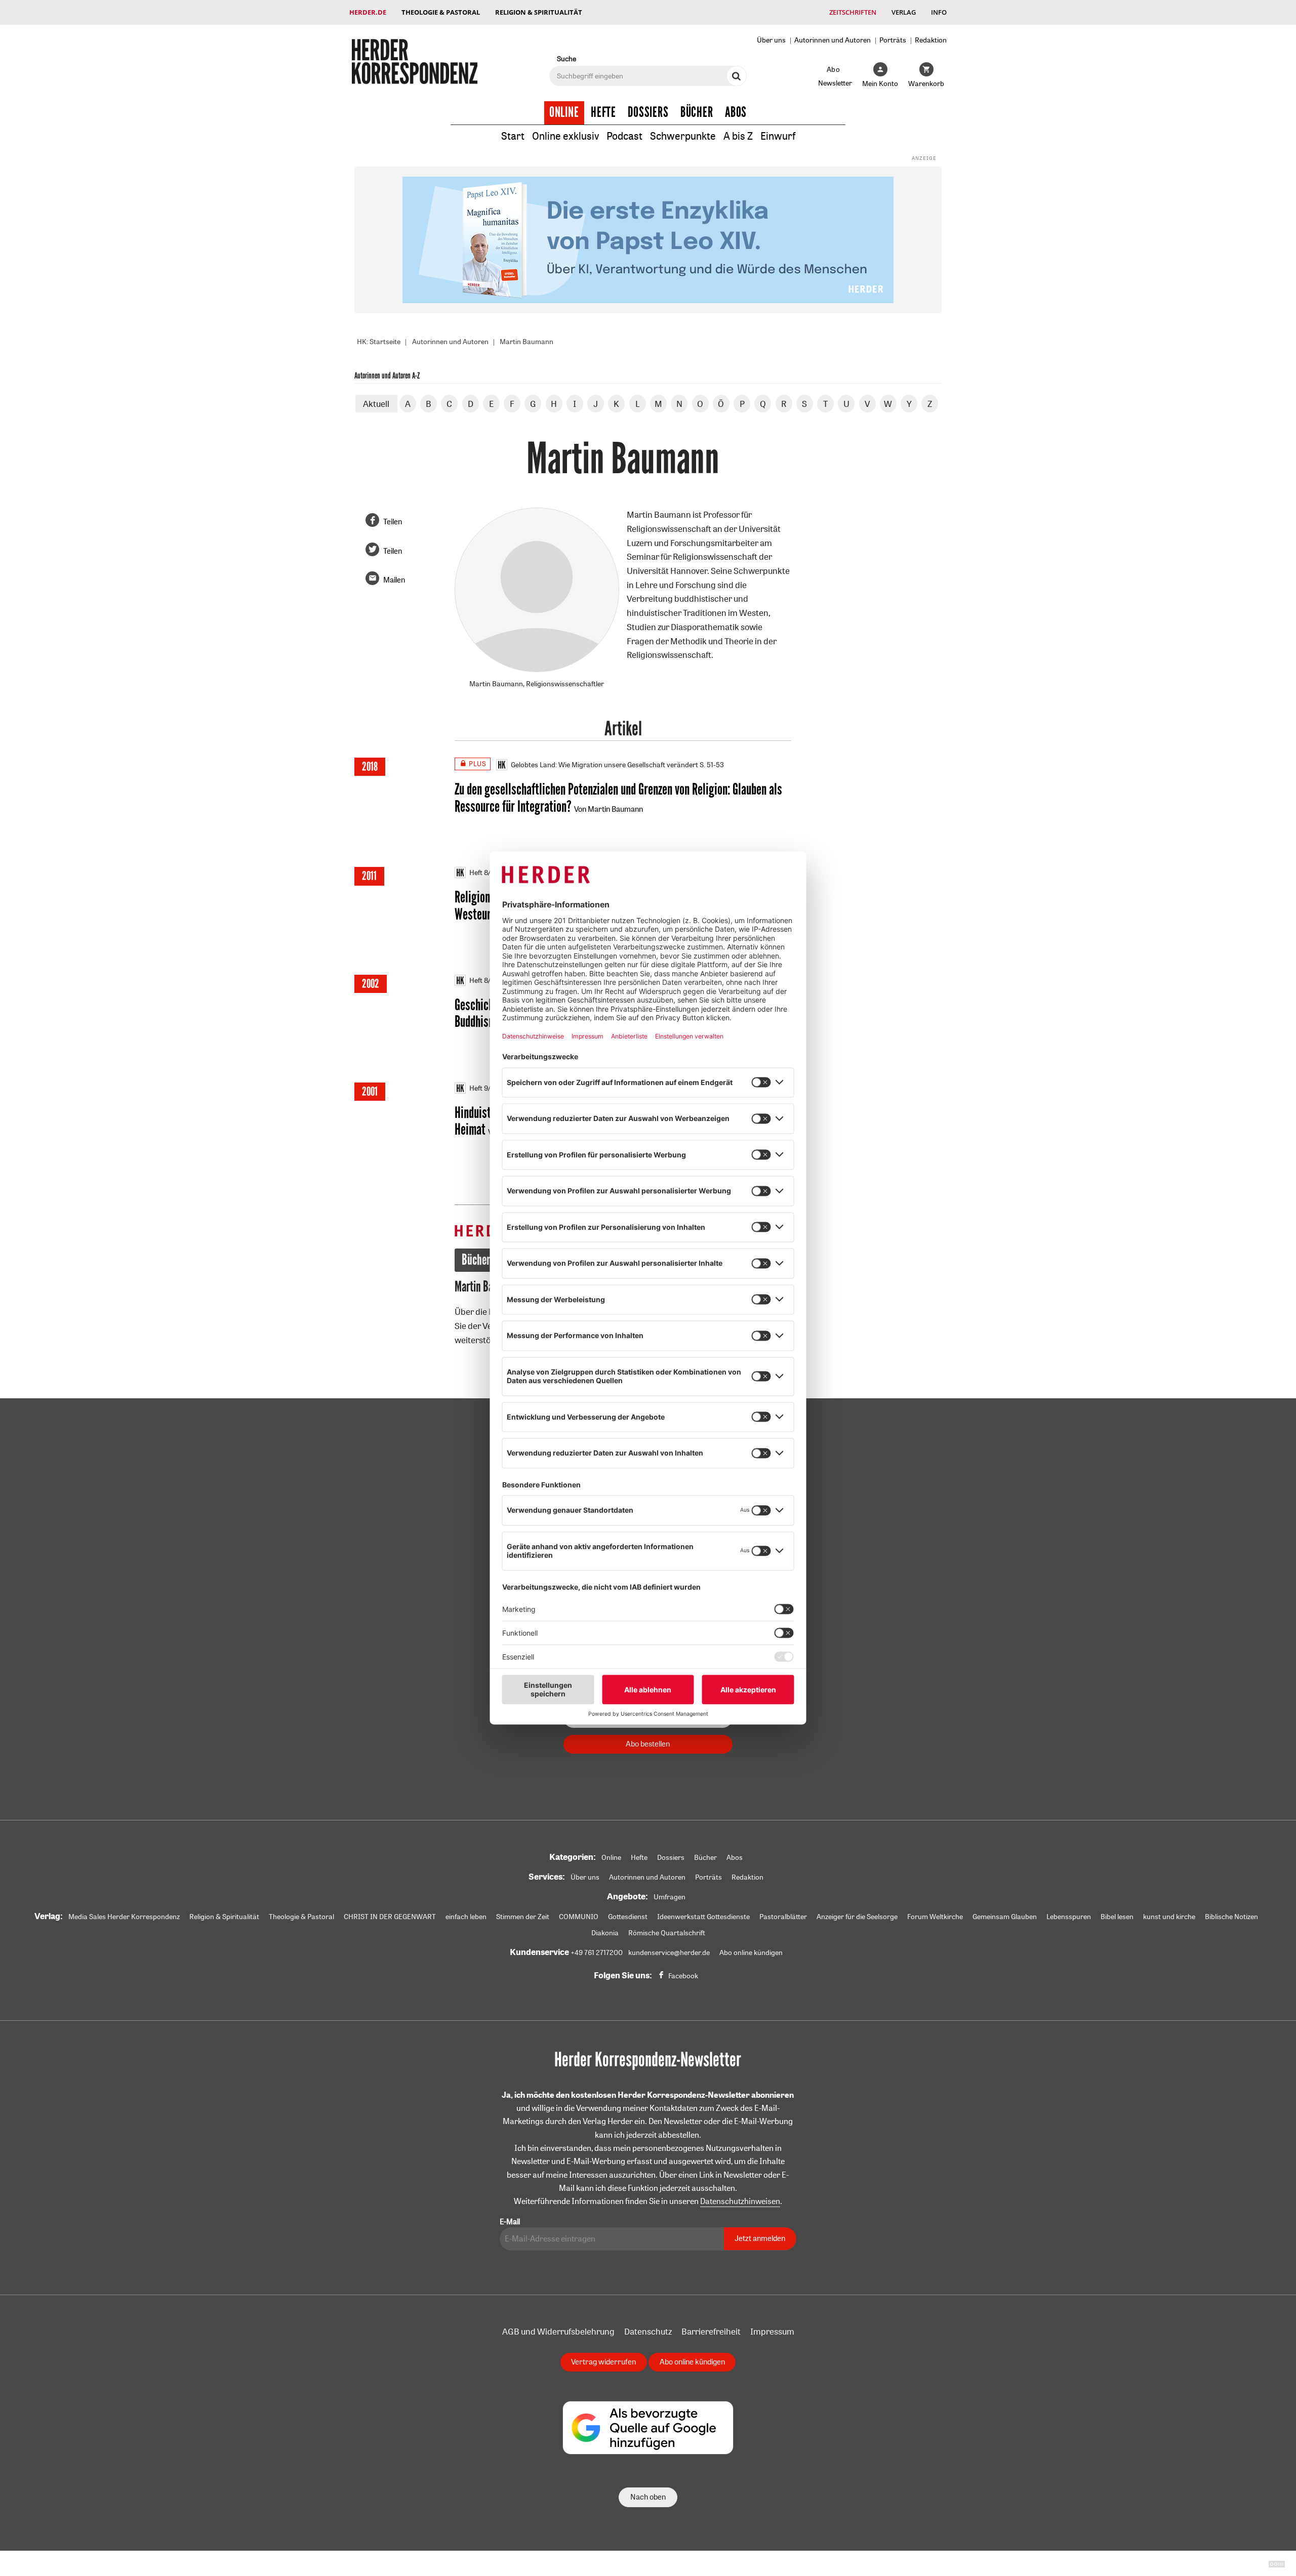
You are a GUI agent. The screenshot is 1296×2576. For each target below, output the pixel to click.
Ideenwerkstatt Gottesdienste (703, 1917)
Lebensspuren (1069, 1917)
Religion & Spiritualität (539, 12)
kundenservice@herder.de (669, 1952)
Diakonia (605, 1933)
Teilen (393, 522)
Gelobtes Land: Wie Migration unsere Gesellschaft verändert (604, 765)
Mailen (394, 580)
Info (939, 12)
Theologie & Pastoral (441, 12)
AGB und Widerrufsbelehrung (558, 2331)
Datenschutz (648, 2331)
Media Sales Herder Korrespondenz (124, 1917)
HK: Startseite (379, 342)
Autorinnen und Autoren (833, 40)
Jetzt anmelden (760, 2238)
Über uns (771, 40)
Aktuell (376, 404)
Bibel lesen (1117, 1917)
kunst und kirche (1169, 1917)
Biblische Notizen (1231, 1917)
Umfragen (670, 1897)
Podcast (624, 136)
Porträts (893, 40)
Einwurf (778, 136)
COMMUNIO (579, 1917)
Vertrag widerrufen (603, 2362)
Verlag (904, 12)
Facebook (683, 1976)
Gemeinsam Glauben (1005, 1917)
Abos (736, 112)
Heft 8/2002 (489, 980)
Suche (566, 58)
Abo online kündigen (751, 1952)
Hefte (603, 112)
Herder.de (368, 12)
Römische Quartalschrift (667, 1933)
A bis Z (738, 136)
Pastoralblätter (783, 1917)
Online (564, 112)
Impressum (772, 2331)
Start (513, 136)
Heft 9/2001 (488, 1088)
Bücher (697, 112)
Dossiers (648, 112)
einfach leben (466, 1917)
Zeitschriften (853, 12)
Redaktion (931, 40)
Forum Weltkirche (935, 1917)
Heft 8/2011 (487, 872)
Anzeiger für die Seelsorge (857, 1917)
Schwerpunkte (683, 136)
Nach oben (648, 2497)
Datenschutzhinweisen (740, 2201)
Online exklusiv (565, 136)
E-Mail (510, 2221)
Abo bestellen (648, 1744)
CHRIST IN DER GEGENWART (390, 1917)
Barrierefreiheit (711, 2331)
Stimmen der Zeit (523, 1917)
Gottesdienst (628, 1917)
